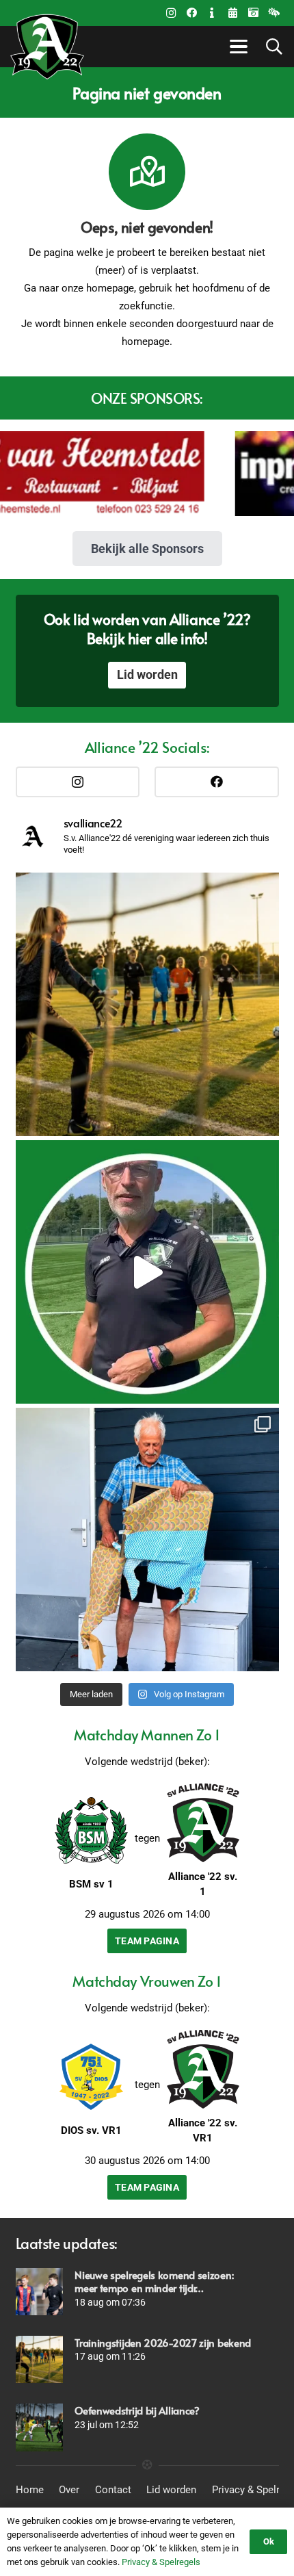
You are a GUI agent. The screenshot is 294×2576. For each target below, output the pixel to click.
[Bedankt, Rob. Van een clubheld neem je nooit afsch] (147, 1540)
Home (30, 2490)
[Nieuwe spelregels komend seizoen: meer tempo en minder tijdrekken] (39, 2292)
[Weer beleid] (273, 13)
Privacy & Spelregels (161, 2562)
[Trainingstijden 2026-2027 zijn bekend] (39, 2359)
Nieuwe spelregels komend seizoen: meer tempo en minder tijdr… (154, 2281)
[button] (237, 47)
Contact (113, 2490)
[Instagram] (171, 13)
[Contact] (212, 13)
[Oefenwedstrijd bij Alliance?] (39, 2427)
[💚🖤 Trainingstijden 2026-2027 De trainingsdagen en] (147, 1004)
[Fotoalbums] (253, 13)
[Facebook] (191, 13)
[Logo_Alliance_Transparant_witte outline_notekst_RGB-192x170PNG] (47, 47)
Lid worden (171, 2490)
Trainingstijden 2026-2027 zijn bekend (163, 2342)
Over (69, 2490)
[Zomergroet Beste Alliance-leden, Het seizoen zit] (147, 1272)
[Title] (232, 13)
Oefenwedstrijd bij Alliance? (137, 2410)
